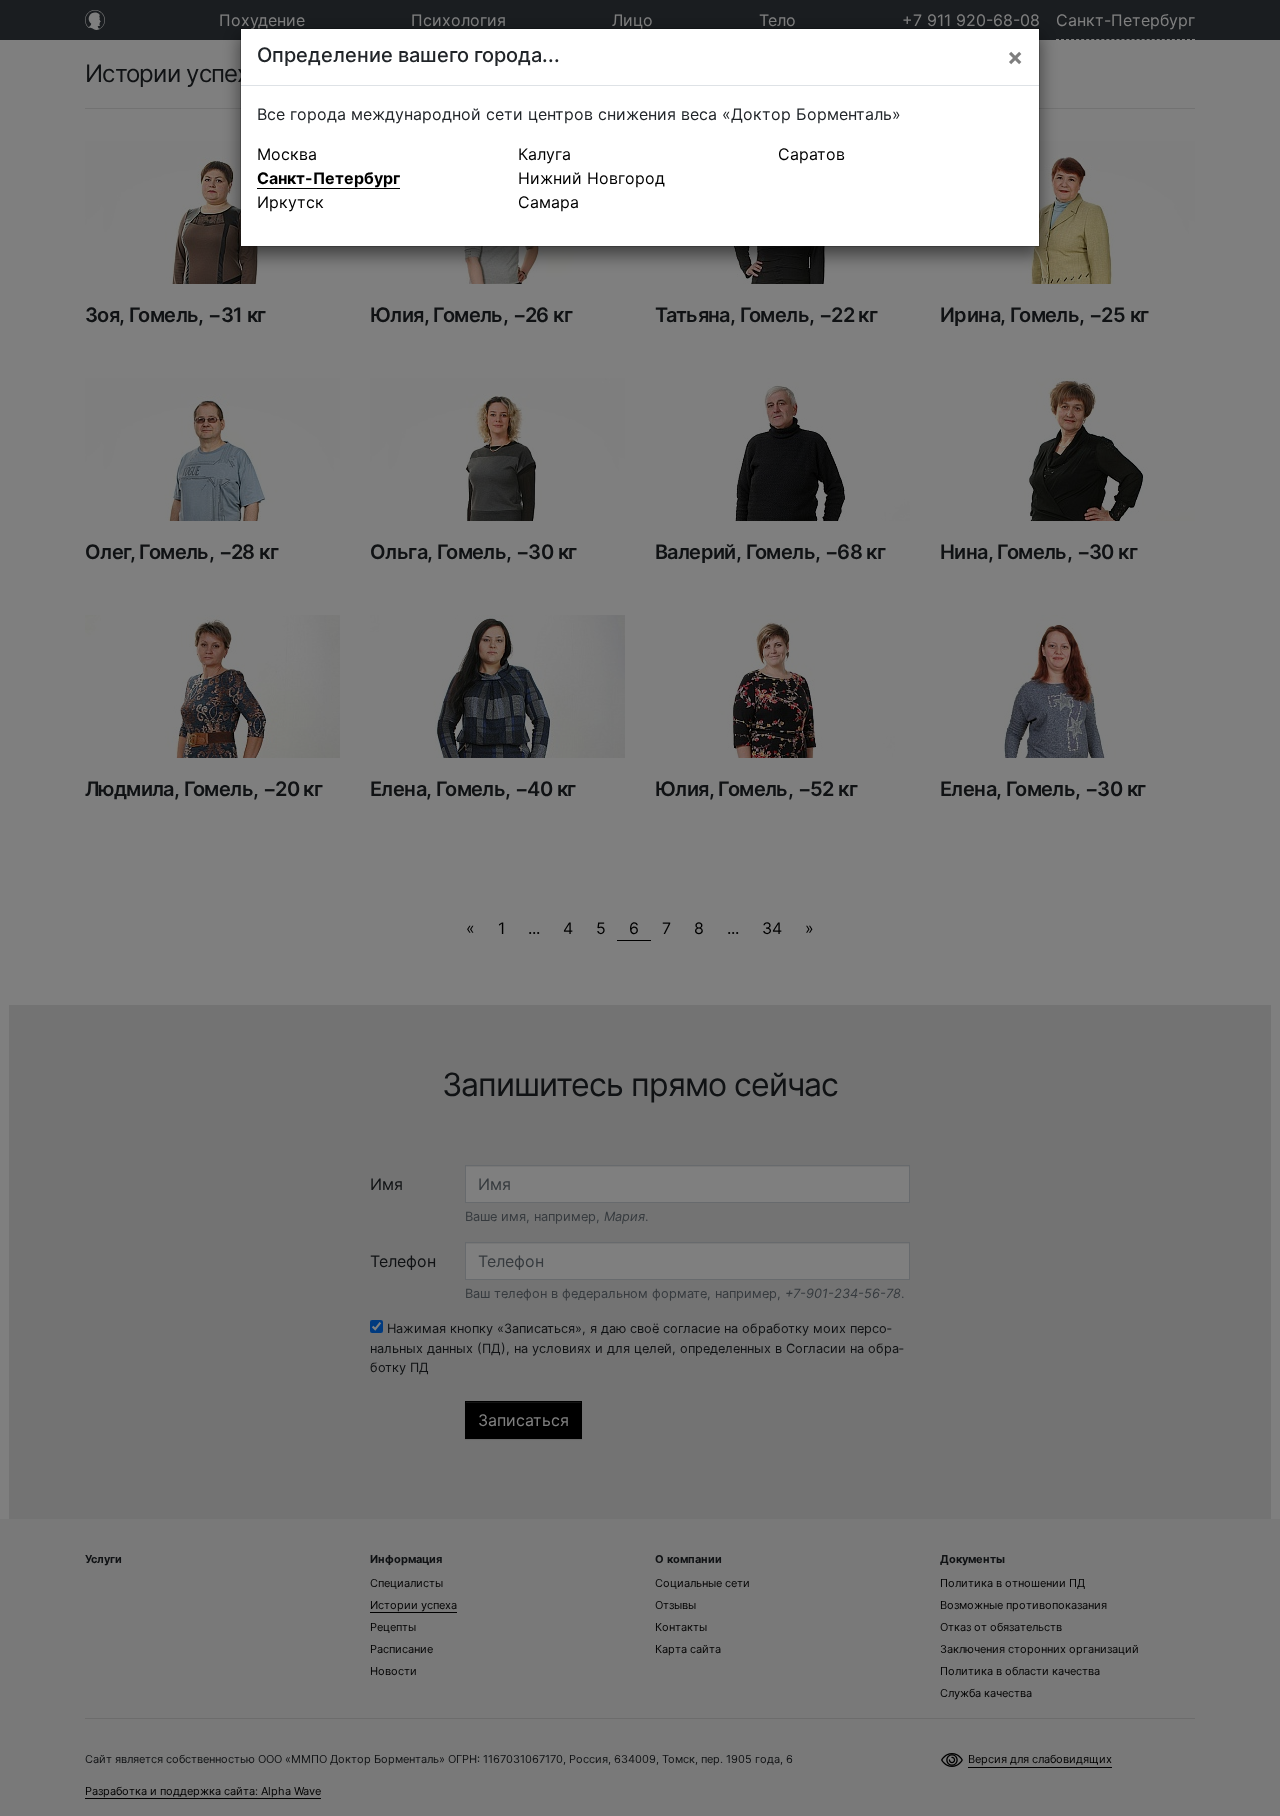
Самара (548, 202)
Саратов (811, 154)
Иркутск (290, 202)
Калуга (544, 154)
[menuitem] (379, 154)
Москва (287, 154)
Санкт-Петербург (328, 178)
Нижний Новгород (591, 178)
